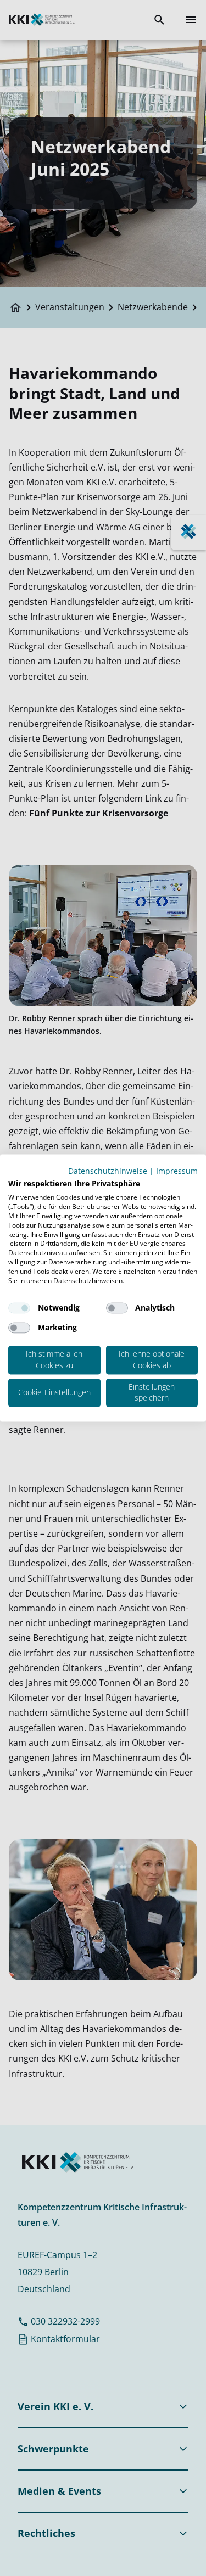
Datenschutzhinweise (108, 1171)
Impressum (177, 1171)
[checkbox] (19, 1308)
